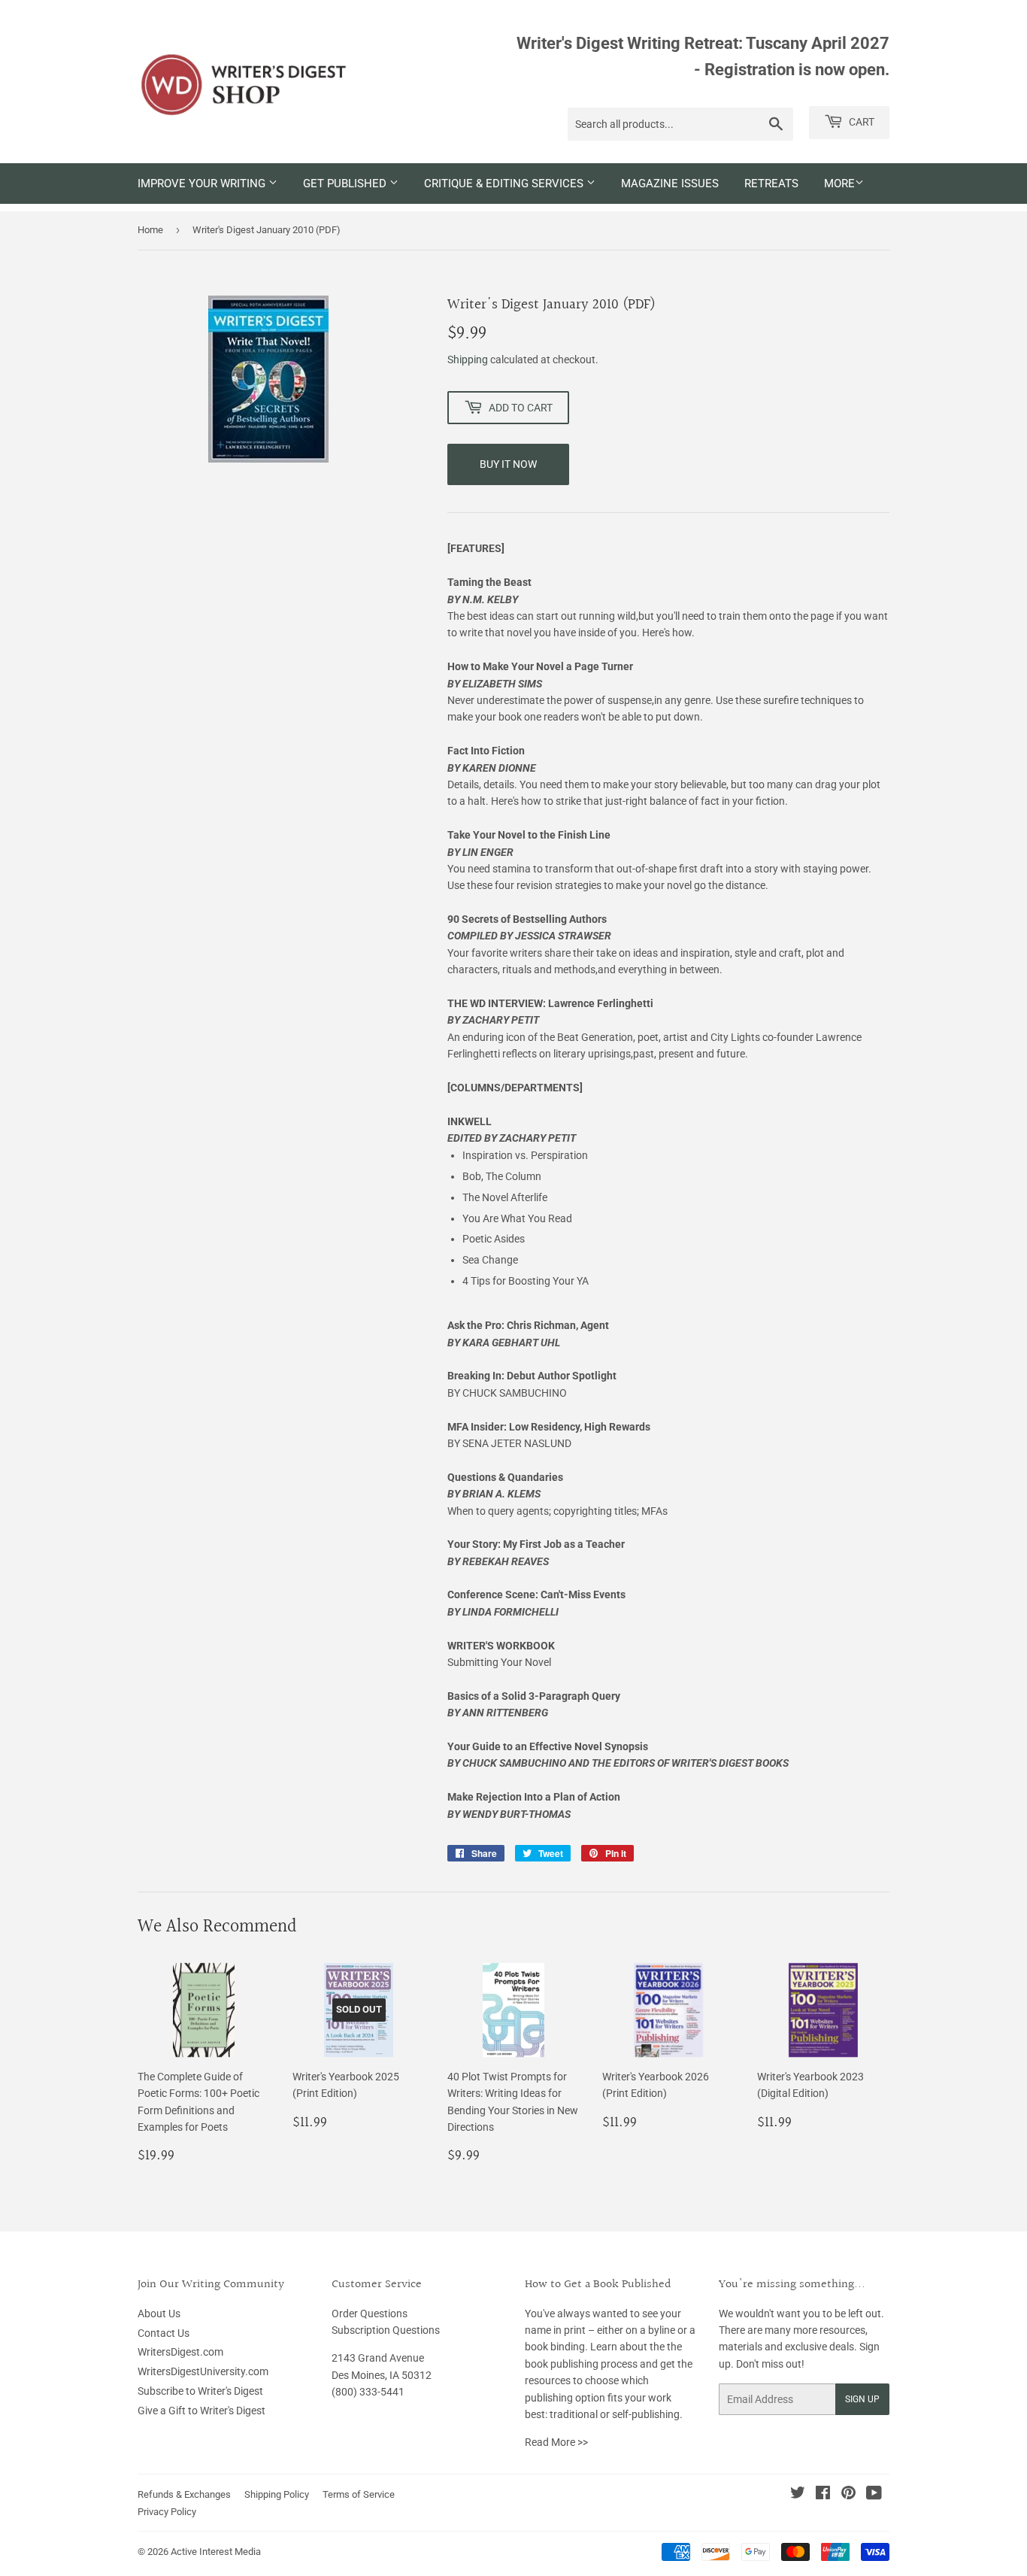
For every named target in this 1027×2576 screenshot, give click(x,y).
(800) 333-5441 (368, 2392)
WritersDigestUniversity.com (203, 2371)
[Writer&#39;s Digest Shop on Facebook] (823, 2495)
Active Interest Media (216, 2552)
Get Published (346, 184)
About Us (159, 2314)
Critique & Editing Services (505, 184)
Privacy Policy (167, 2512)
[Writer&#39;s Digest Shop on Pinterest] (848, 2495)
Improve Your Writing (203, 184)
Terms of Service (359, 2494)
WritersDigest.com (180, 2352)
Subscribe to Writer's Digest (200, 2391)
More (839, 184)
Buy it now (508, 464)
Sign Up (862, 2399)
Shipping (468, 360)
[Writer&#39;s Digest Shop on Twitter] (798, 2495)
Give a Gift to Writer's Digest (201, 2411)
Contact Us (164, 2333)
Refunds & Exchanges (184, 2494)
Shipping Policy (277, 2494)
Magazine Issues (670, 184)
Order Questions (370, 2314)
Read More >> (556, 2442)
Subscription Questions (386, 2330)
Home (150, 230)
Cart (860, 122)
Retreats (771, 184)
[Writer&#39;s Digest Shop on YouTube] (874, 2495)
